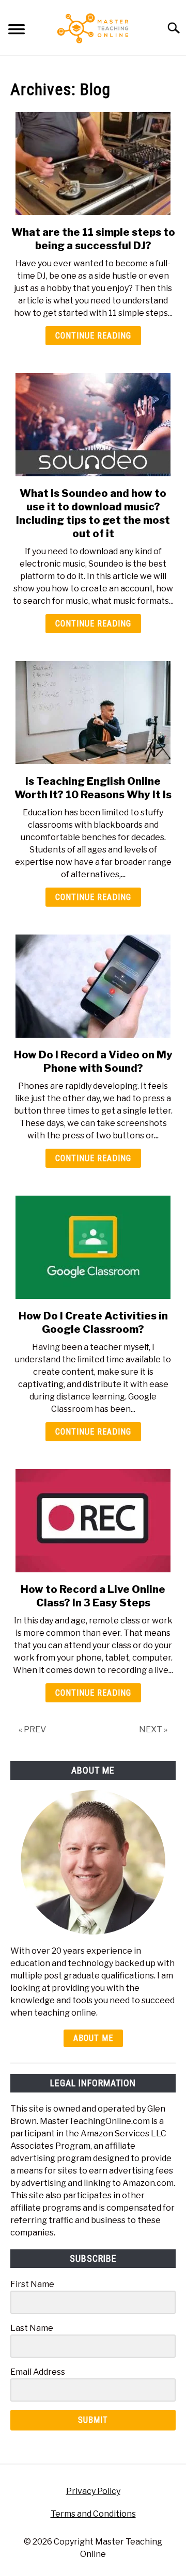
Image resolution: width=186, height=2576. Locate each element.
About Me (93, 2038)
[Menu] (17, 31)
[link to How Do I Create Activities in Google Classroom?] (93, 1247)
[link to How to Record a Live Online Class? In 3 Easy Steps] (93, 1521)
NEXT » (153, 1729)
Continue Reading (93, 336)
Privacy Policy (93, 2491)
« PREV (32, 1729)
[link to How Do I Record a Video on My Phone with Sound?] (93, 986)
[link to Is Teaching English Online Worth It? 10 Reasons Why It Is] (93, 713)
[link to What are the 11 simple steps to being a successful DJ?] (93, 164)
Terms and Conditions (93, 2514)
